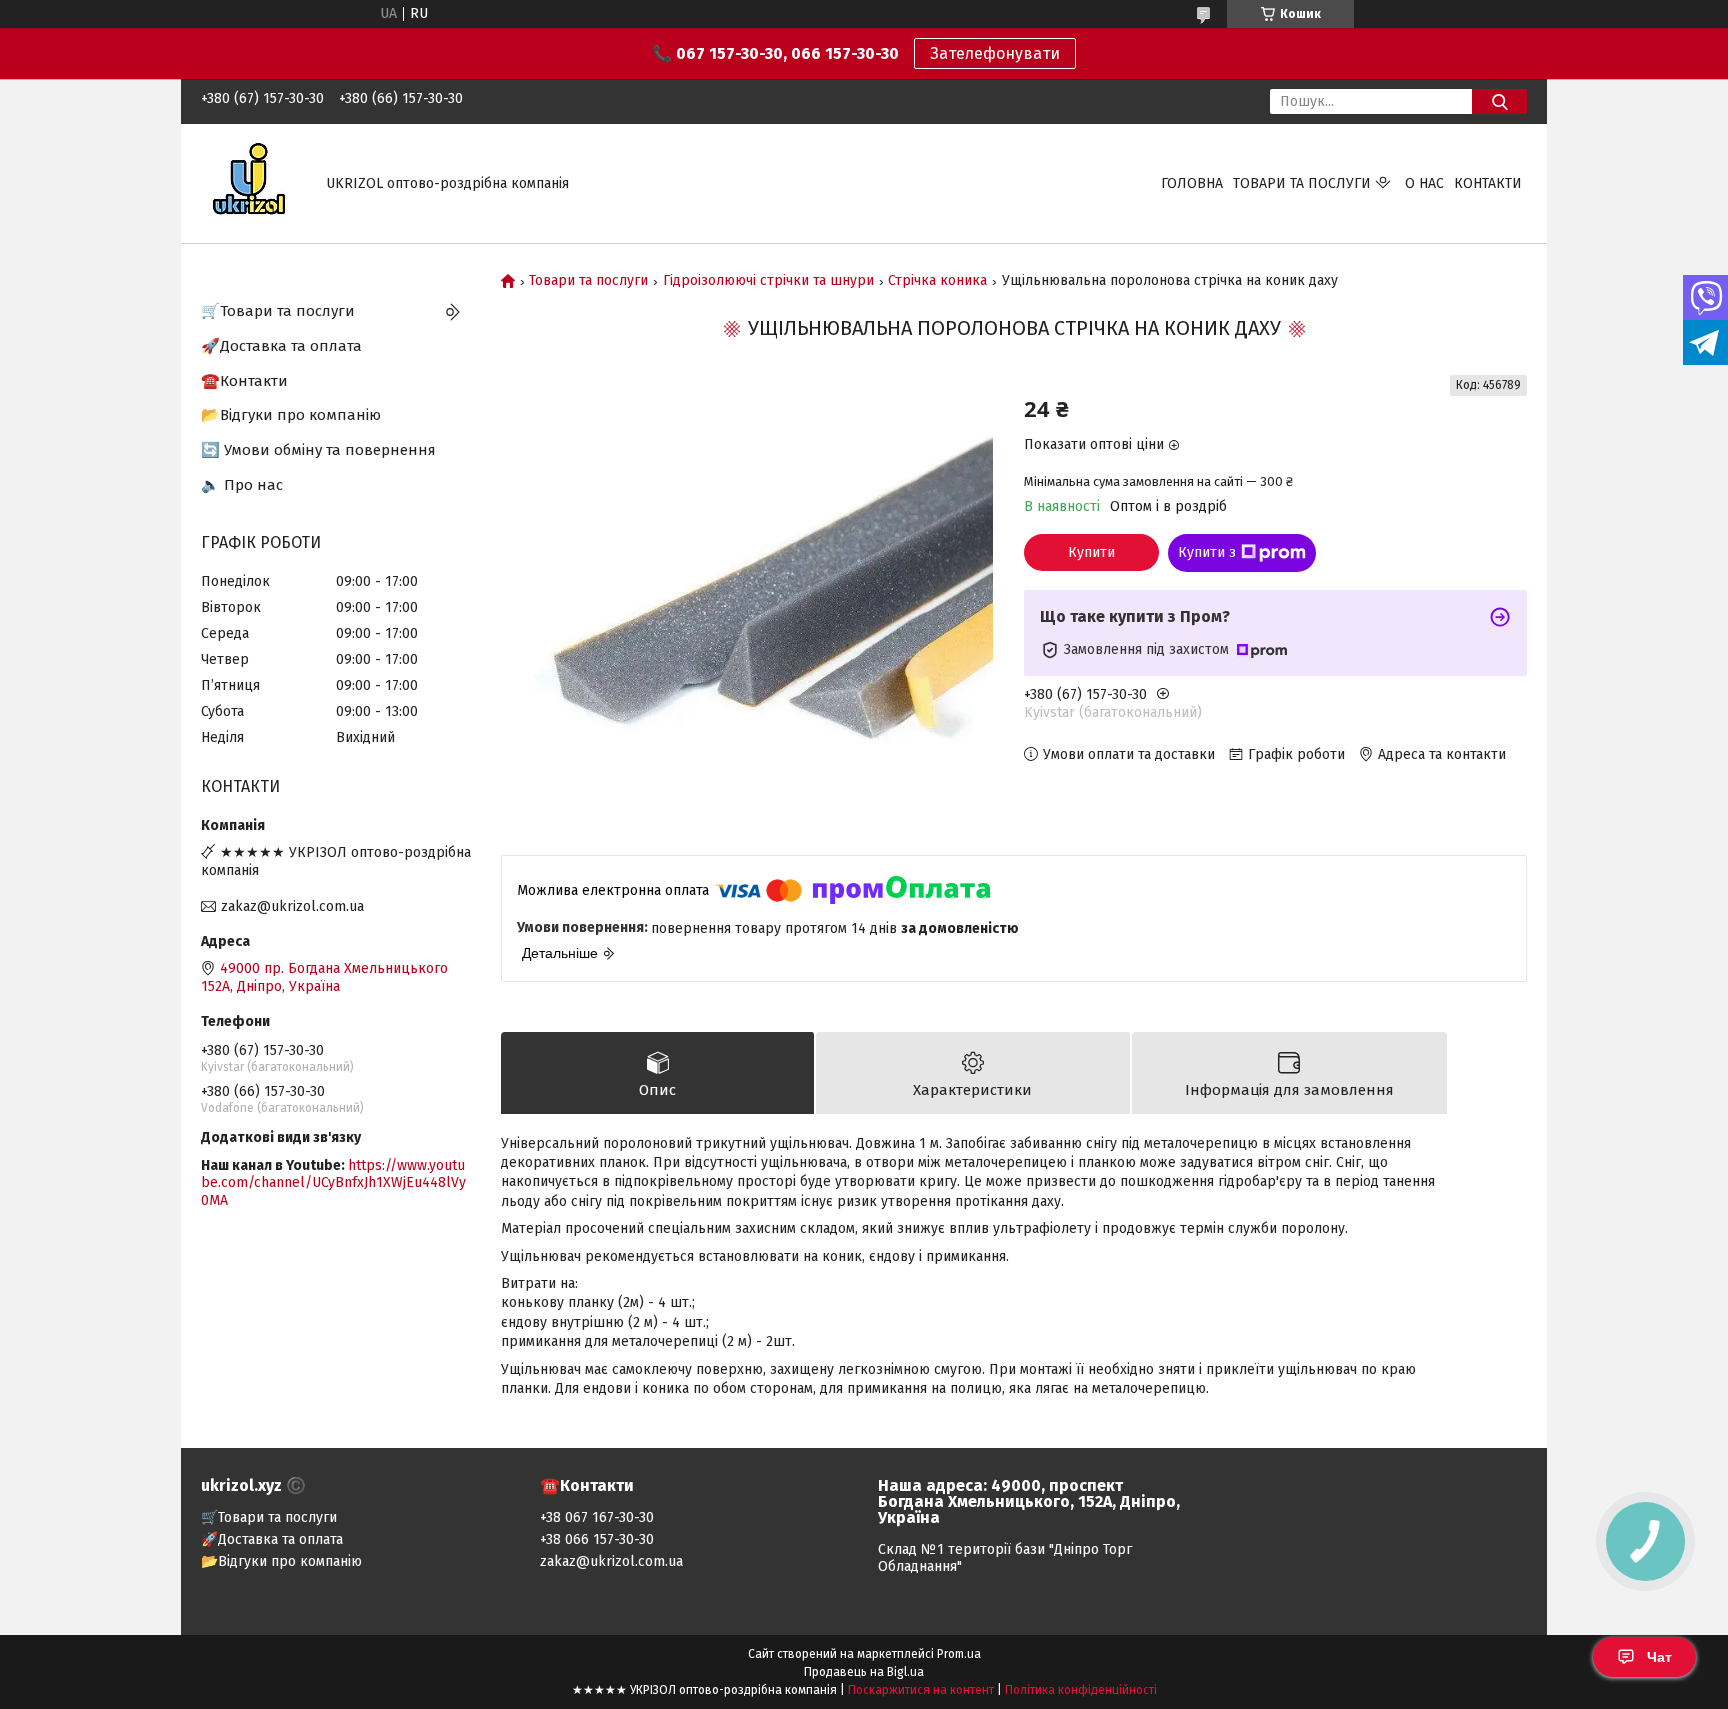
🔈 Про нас (242, 485)
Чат (1659, 1657)
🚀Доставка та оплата (281, 346)
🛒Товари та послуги (278, 311)
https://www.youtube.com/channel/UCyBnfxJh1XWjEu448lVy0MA (333, 1183)
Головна (1192, 183)
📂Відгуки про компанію (291, 415)
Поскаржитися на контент (921, 1690)
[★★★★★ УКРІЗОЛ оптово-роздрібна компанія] (251, 182)
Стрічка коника (937, 281)
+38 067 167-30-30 (597, 1517)
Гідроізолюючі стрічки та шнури (768, 281)
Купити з (1207, 552)
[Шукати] (1499, 101)
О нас (1424, 183)
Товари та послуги (1302, 183)
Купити (1091, 552)
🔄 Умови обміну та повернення (318, 450)
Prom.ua (959, 1654)
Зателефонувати (995, 53)
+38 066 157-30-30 (597, 1539)
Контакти (1488, 183)
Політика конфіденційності (1081, 1690)
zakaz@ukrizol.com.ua (292, 906)
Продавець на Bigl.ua (864, 1672)
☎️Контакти (244, 381)
